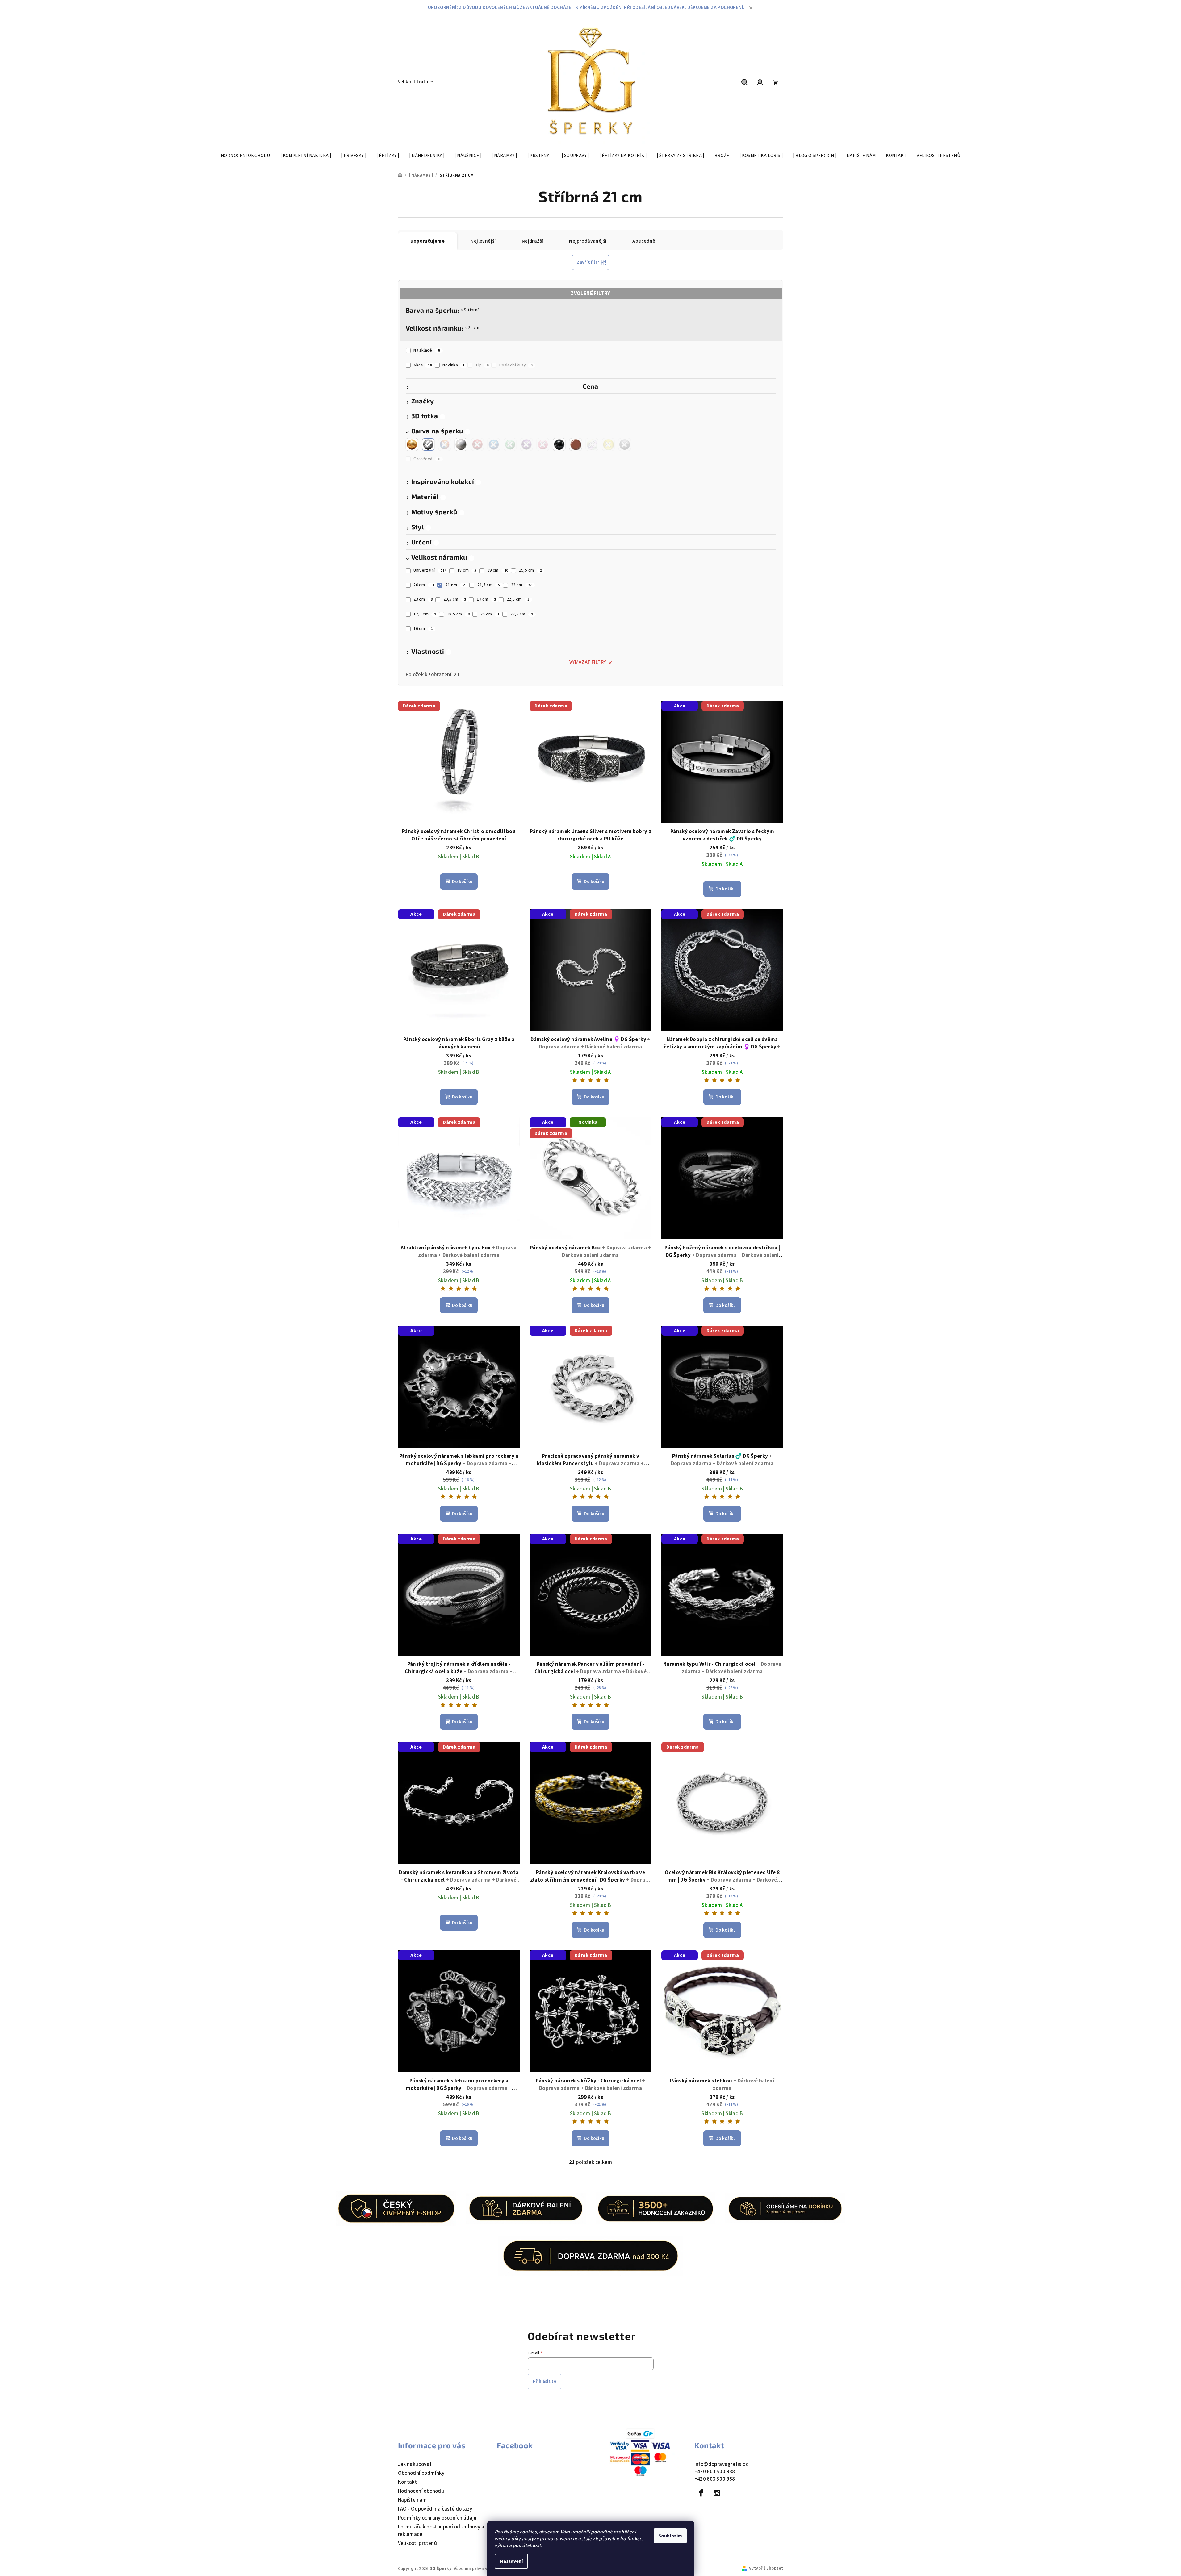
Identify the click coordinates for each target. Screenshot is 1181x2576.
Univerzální (430, 570)
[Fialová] (526, 444)
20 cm (424, 585)
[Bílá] (461, 444)
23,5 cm (522, 614)
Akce (423, 365)
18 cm (467, 570)
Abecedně (644, 241)
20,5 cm (455, 599)
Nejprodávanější (588, 241)
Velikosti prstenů (418, 2543)
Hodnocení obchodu (421, 2491)
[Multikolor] (445, 444)
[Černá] (559, 444)
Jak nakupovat (415, 2464)
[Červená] (477, 444)
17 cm (486, 599)
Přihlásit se (544, 2381)
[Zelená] (510, 444)
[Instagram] (717, 2493)
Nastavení (511, 2561)
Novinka (453, 365)
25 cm (490, 614)
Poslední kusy (516, 365)
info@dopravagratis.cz (721, 2464)
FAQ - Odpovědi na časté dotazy (435, 2509)
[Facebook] (701, 2493)
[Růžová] (543, 444)
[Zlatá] (412, 444)
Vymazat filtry (588, 662)
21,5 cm (489, 585)
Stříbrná (472, 310)
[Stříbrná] (428, 444)
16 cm (423, 629)
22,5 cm (518, 599)
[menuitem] (245, 156)
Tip (482, 365)
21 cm (474, 328)
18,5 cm (459, 614)
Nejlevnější (483, 241)
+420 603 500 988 (715, 2472)
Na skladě (427, 350)
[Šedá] (625, 444)
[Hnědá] (576, 444)
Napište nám (413, 2500)
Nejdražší (533, 241)
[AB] (592, 444)
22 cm (521, 585)
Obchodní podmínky (421, 2473)
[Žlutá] (608, 444)
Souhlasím (670, 2536)
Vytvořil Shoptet (766, 2568)
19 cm (498, 570)
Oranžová (427, 459)
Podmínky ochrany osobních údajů (437, 2518)
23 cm (423, 599)
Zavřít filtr (588, 262)
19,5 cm (530, 570)
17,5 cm (425, 614)
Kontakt (408, 2482)
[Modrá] (494, 444)
